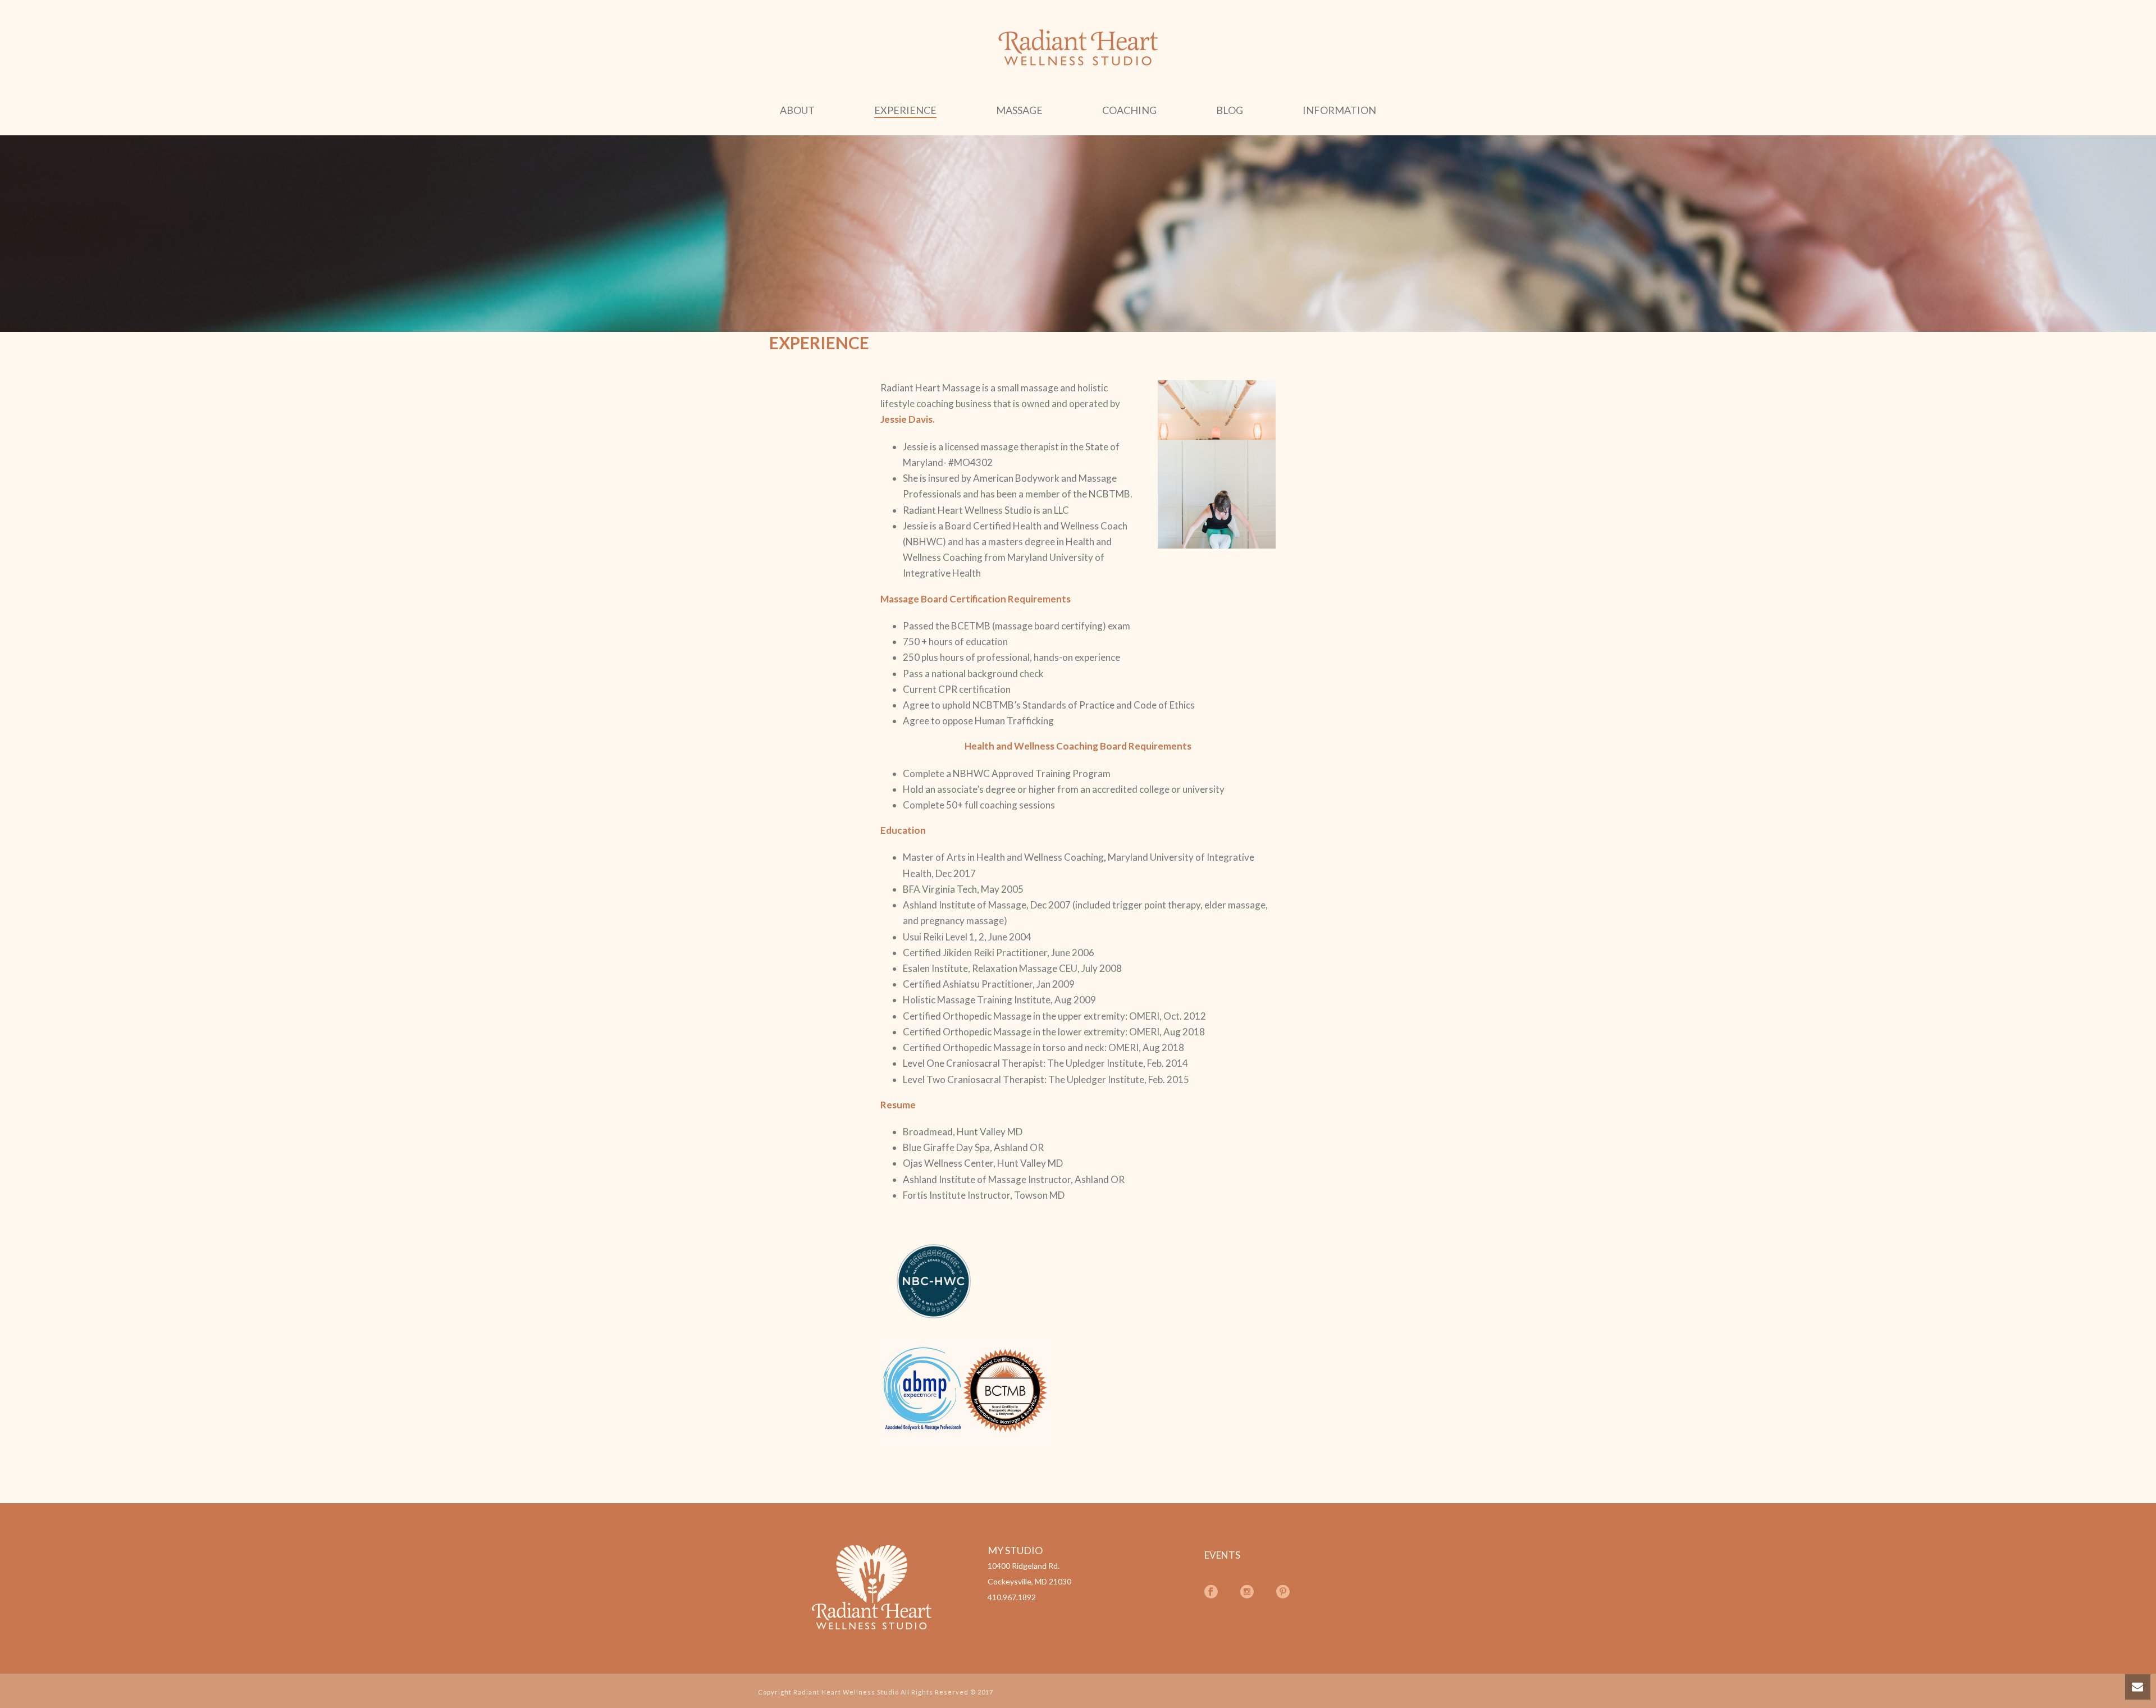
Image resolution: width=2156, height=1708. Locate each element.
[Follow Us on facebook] (1211, 1592)
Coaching (1129, 110)
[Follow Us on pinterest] (1283, 1592)
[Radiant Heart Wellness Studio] (1078, 48)
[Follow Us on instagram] (1247, 1592)
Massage (1019, 110)
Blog (1230, 110)
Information (1339, 110)
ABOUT (797, 110)
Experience (905, 110)
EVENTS (1222, 1555)
